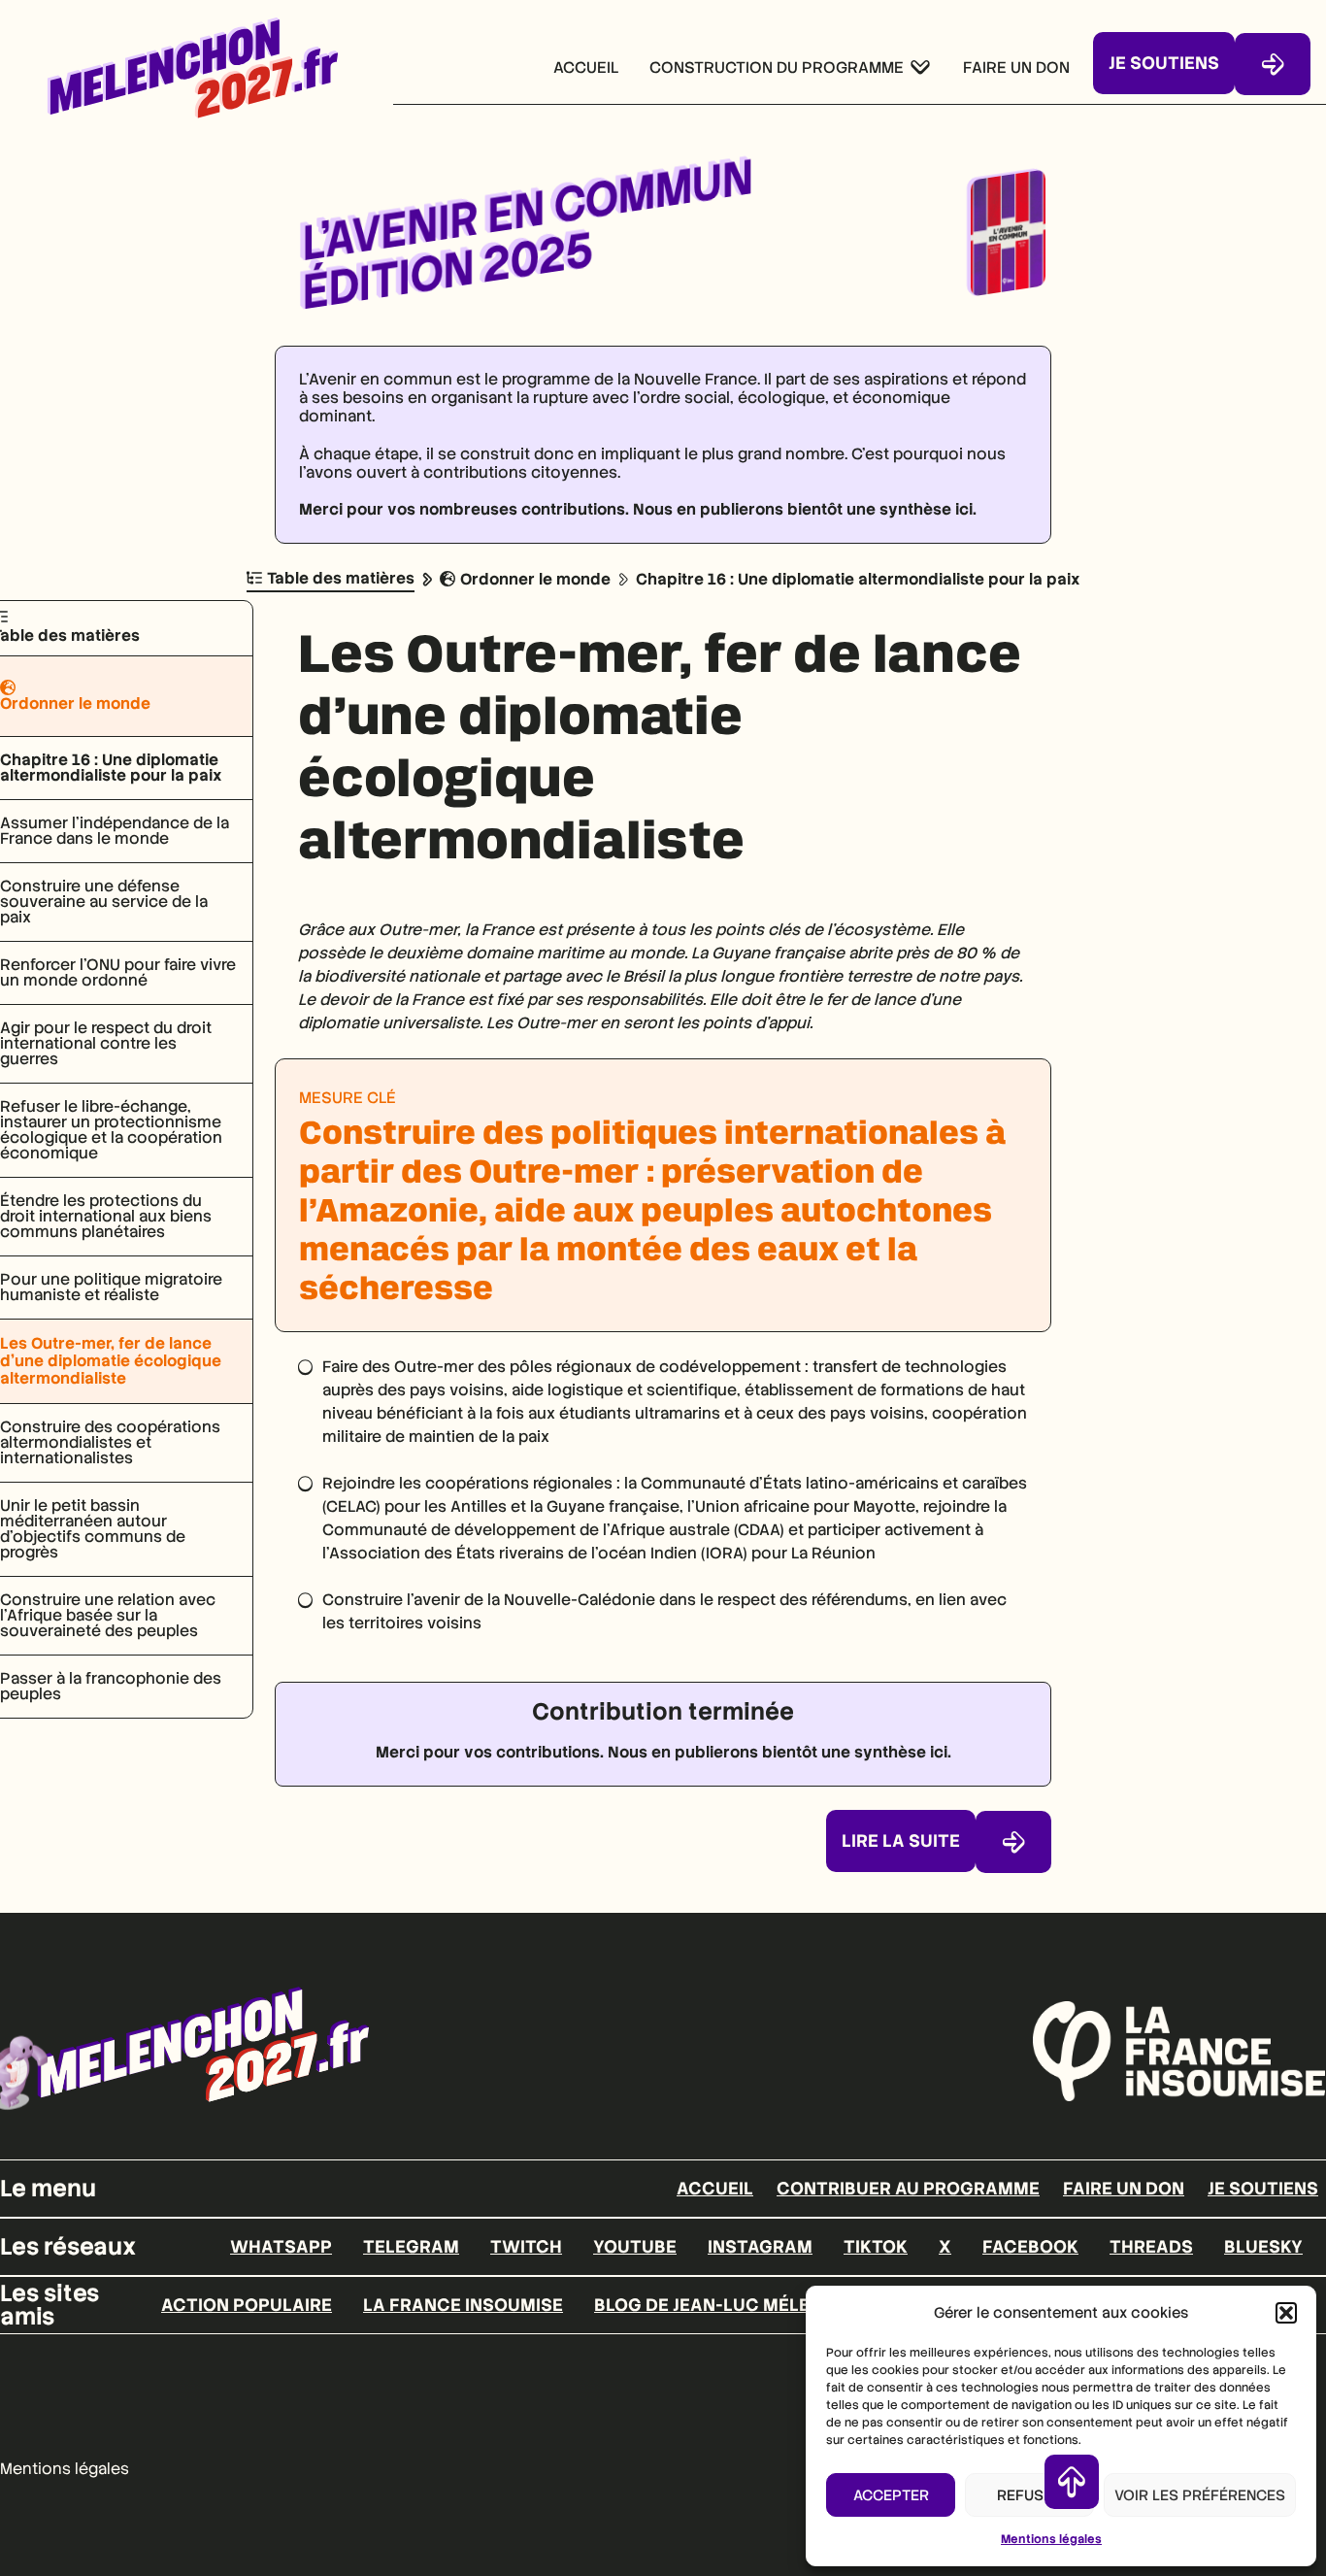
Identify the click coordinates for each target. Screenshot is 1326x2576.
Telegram (411, 2247)
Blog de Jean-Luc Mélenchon (734, 2305)
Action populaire (247, 2305)
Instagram (760, 2247)
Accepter (891, 2495)
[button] (1286, 2313)
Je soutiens (1263, 2189)
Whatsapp (281, 2247)
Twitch (526, 2247)
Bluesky (1263, 2247)
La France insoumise (463, 2305)
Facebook (1030, 2247)
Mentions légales (1051, 2539)
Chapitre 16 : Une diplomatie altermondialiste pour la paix (858, 579)
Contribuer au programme (908, 2189)
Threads (1151, 2247)
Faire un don (1124, 2189)
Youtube (635, 2247)
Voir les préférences (1200, 2495)
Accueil (715, 2189)
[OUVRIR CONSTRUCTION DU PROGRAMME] (920, 68)
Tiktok (876, 2247)
